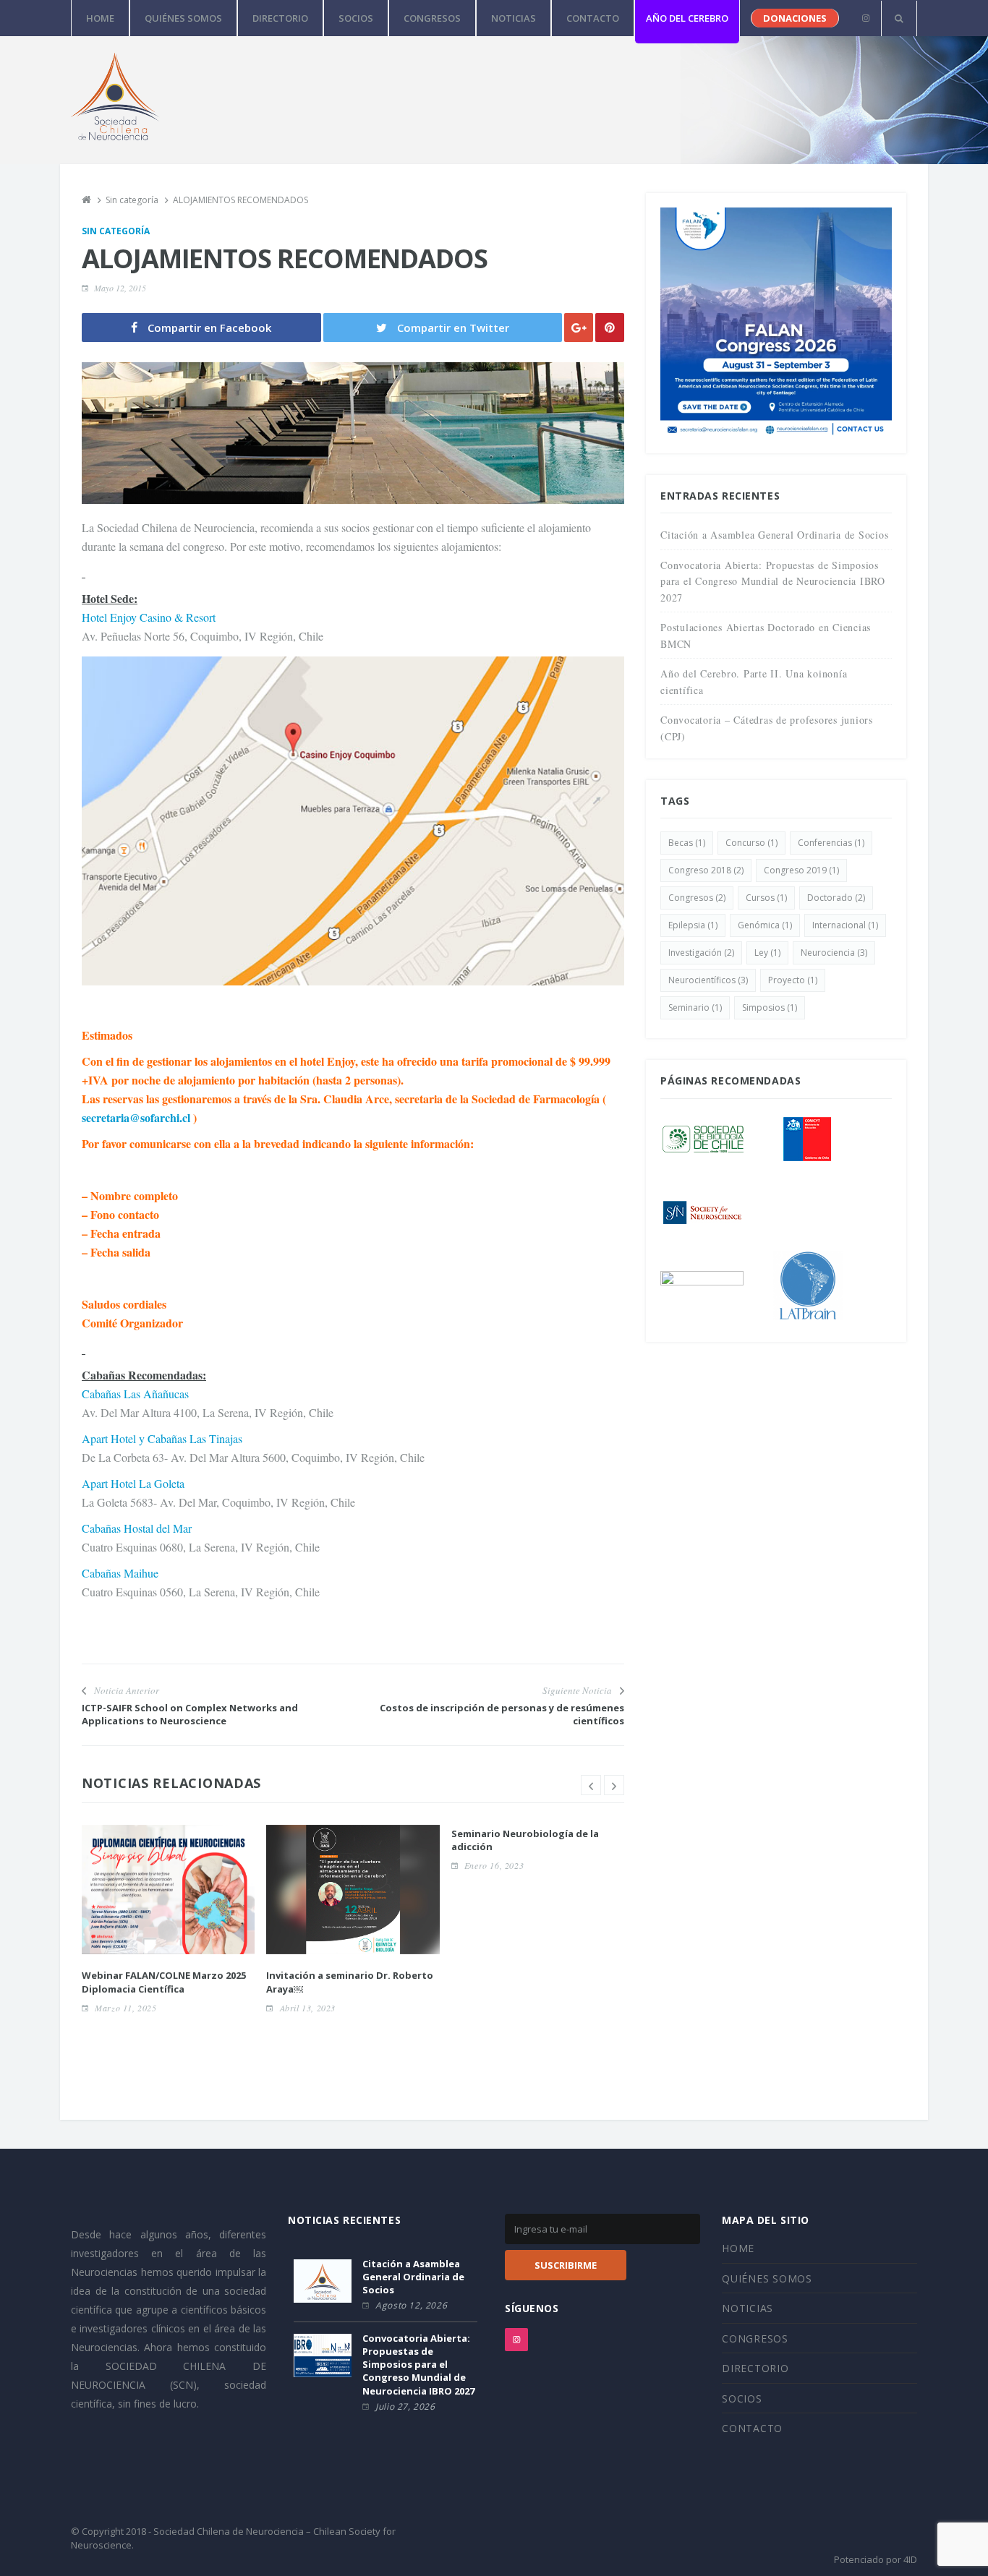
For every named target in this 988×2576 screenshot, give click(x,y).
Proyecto (793, 980)
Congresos (697, 898)
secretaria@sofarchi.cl (137, 1117)
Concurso (751, 843)
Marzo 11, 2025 (125, 2008)
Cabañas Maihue (120, 1573)
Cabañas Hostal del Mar (137, 1528)
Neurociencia (834, 953)
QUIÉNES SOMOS (183, 18)
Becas (687, 843)
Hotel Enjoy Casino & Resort (149, 617)
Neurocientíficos (708, 980)
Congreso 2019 (801, 870)
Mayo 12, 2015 (120, 288)
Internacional (845, 925)
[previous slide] (591, 1785)
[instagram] (865, 18)
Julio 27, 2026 (405, 2406)
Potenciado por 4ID (876, 2559)
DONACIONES (795, 18)
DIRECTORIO (280, 18)
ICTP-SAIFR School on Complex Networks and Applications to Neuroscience (190, 1714)
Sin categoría (116, 231)
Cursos (766, 898)
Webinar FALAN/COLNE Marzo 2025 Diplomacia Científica (164, 1982)
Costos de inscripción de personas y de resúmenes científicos (502, 1714)
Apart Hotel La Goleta (133, 1483)
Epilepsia (693, 925)
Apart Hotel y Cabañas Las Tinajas (162, 1438)
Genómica (765, 925)
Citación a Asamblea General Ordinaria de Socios (774, 535)
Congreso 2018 (706, 870)
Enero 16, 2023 (494, 1865)
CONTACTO (593, 18)
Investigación (701, 953)
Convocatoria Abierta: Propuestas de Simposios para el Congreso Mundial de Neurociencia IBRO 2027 (773, 581)
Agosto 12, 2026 (411, 2305)
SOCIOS (356, 18)
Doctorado (836, 898)
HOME (100, 18)
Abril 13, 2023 (308, 2008)
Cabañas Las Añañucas (135, 1394)
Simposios (770, 1007)
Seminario (695, 1007)
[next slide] (614, 1785)
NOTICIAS (514, 18)
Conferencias (831, 843)
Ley (767, 953)
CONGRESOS (432, 18)
